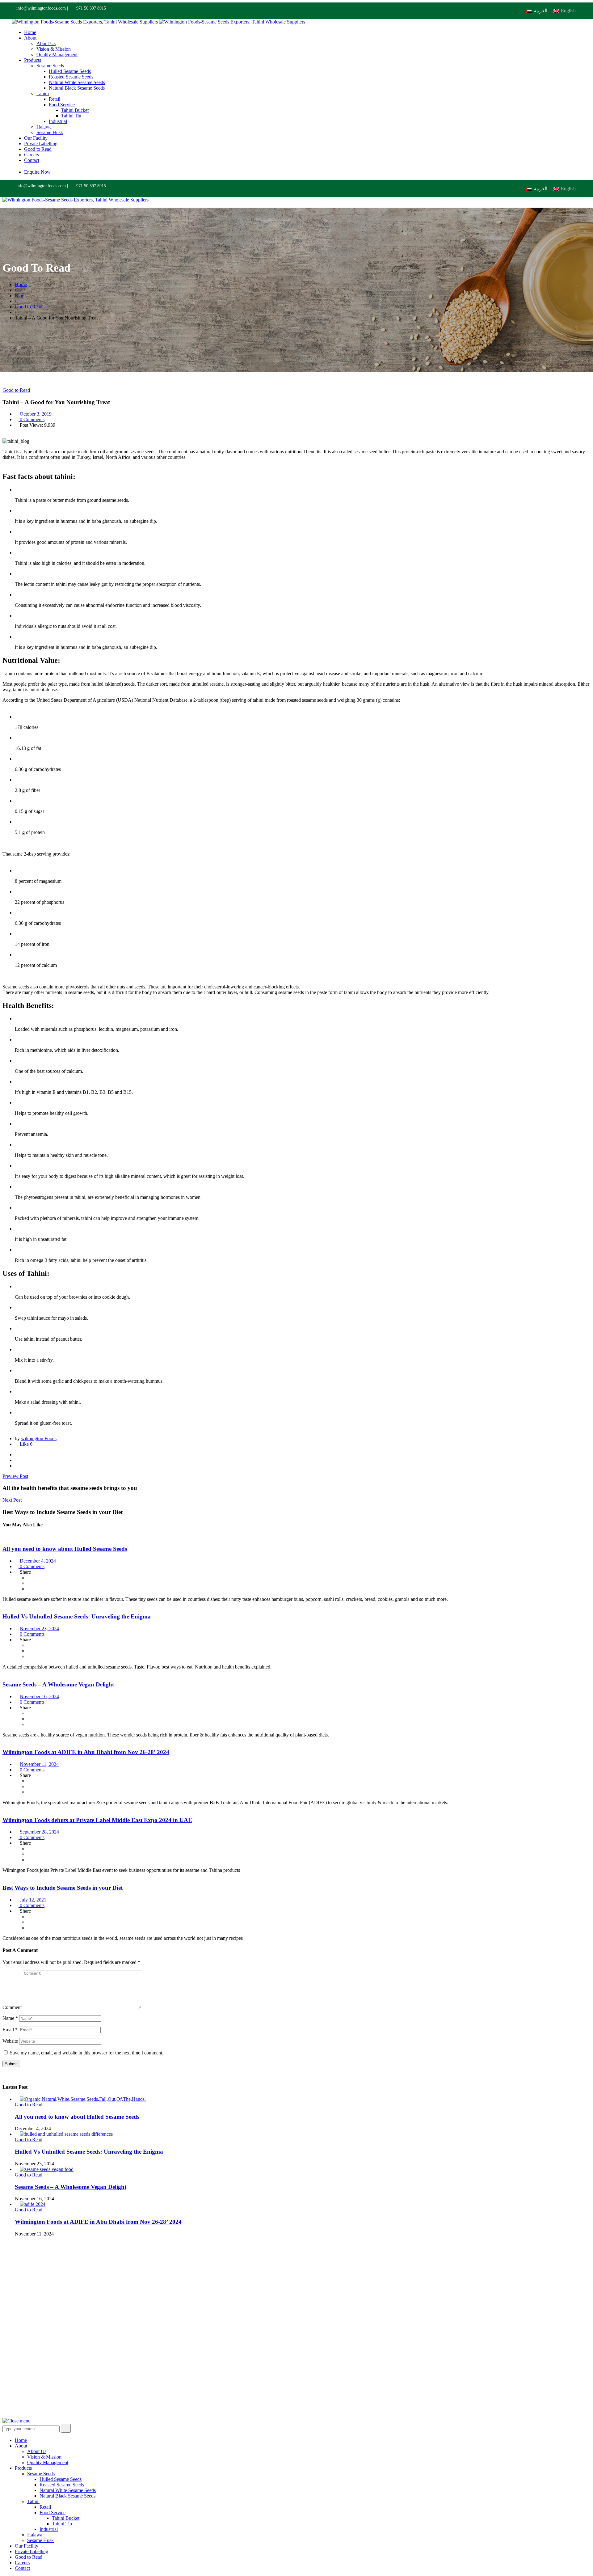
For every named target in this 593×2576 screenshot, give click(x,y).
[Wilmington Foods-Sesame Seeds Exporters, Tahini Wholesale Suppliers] (85, 22)
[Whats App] (17, 1466)
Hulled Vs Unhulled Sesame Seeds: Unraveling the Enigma (77, 1616)
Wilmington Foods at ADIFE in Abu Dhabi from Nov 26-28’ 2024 (86, 1752)
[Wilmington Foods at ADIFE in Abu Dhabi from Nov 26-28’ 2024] (33, 2204)
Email (10, 2030)
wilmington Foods (39, 1438)
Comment (12, 2007)
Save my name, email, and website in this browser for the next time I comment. (87, 2053)
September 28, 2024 (39, 1832)
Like (25, 1444)
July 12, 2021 (33, 1900)
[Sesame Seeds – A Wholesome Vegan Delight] (47, 2169)
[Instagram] (17, 2394)
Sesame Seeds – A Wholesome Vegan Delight (58, 1684)
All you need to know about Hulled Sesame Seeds (65, 1549)
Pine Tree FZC (166, 2405)
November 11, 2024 (39, 1764)
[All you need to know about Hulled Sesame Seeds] (83, 2099)
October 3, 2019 (36, 414)
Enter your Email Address (422, 2300)
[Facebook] (17, 1455)
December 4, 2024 (38, 1561)
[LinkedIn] (17, 2388)
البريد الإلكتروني (458, 2300)
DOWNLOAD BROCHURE (430, 2344)
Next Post (12, 1500)
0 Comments (32, 419)
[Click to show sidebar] (4, 2075)
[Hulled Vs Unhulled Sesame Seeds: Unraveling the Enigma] (66, 2134)
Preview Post (15, 1476)
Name (10, 2018)
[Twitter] (17, 1460)
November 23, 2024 (39, 1629)
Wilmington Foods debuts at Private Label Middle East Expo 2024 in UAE (97, 1820)
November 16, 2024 (39, 1696)
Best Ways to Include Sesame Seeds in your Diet (63, 1888)
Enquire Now (37, 172)
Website (10, 2041)
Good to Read (16, 390)
